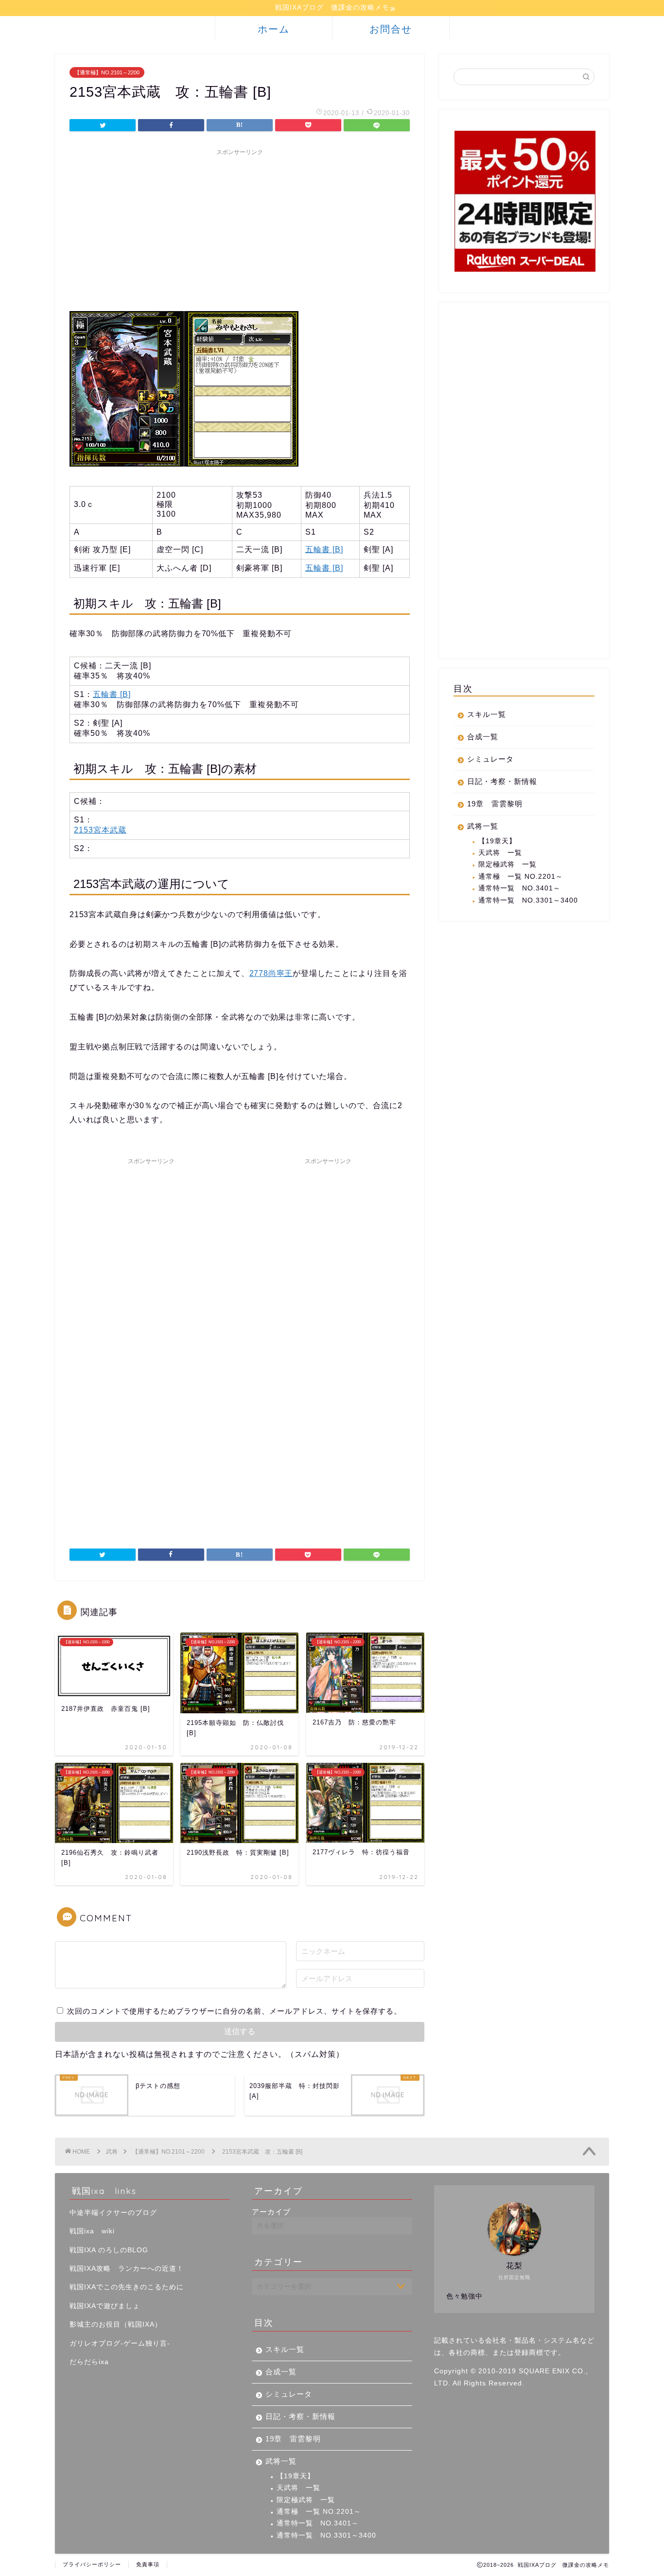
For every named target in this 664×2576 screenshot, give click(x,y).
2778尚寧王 (271, 973)
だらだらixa (89, 2362)
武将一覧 (483, 826)
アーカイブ (271, 2212)
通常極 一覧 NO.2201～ (521, 877)
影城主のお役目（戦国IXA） (116, 2324)
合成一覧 (483, 737)
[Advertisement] (240, 228)
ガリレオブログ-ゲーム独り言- (120, 2343)
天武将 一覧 (500, 853)
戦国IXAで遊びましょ (105, 2306)
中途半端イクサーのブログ (113, 2213)
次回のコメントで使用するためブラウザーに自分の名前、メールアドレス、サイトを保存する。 (234, 2011)
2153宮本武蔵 (100, 830)
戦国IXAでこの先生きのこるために (127, 2287)
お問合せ (391, 29)
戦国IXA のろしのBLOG (109, 2250)
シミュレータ (490, 759)
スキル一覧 (487, 714)
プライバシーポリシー (92, 2564)
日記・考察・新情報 (502, 781)
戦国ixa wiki (92, 2231)
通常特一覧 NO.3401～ (519, 888)
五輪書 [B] (324, 549)
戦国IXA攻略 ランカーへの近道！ (127, 2269)
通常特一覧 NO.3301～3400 (528, 900)
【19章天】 (497, 841)
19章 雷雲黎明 (495, 804)
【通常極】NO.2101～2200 (107, 72)
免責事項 (148, 2564)
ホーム (274, 29)
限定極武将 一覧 (507, 864)
